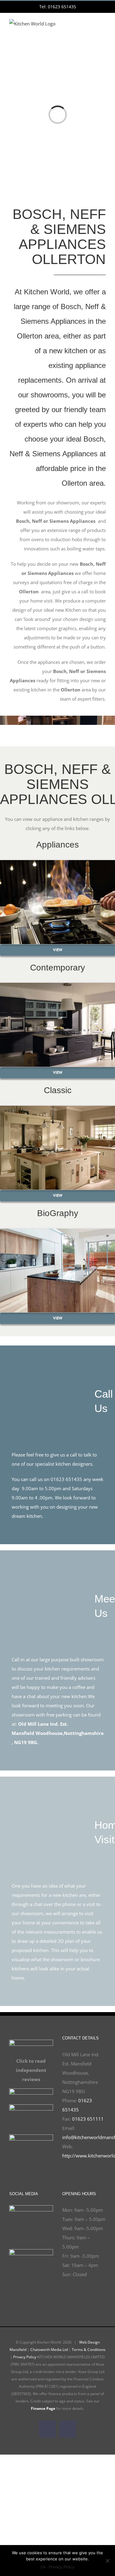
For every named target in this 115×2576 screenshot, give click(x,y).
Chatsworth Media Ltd (49, 2350)
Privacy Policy (25, 2357)
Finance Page (43, 2408)
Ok (43, 2567)
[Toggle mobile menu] (103, 28)
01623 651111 (88, 2119)
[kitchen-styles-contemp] (57, 985)
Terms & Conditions (89, 2350)
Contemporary (57, 968)
